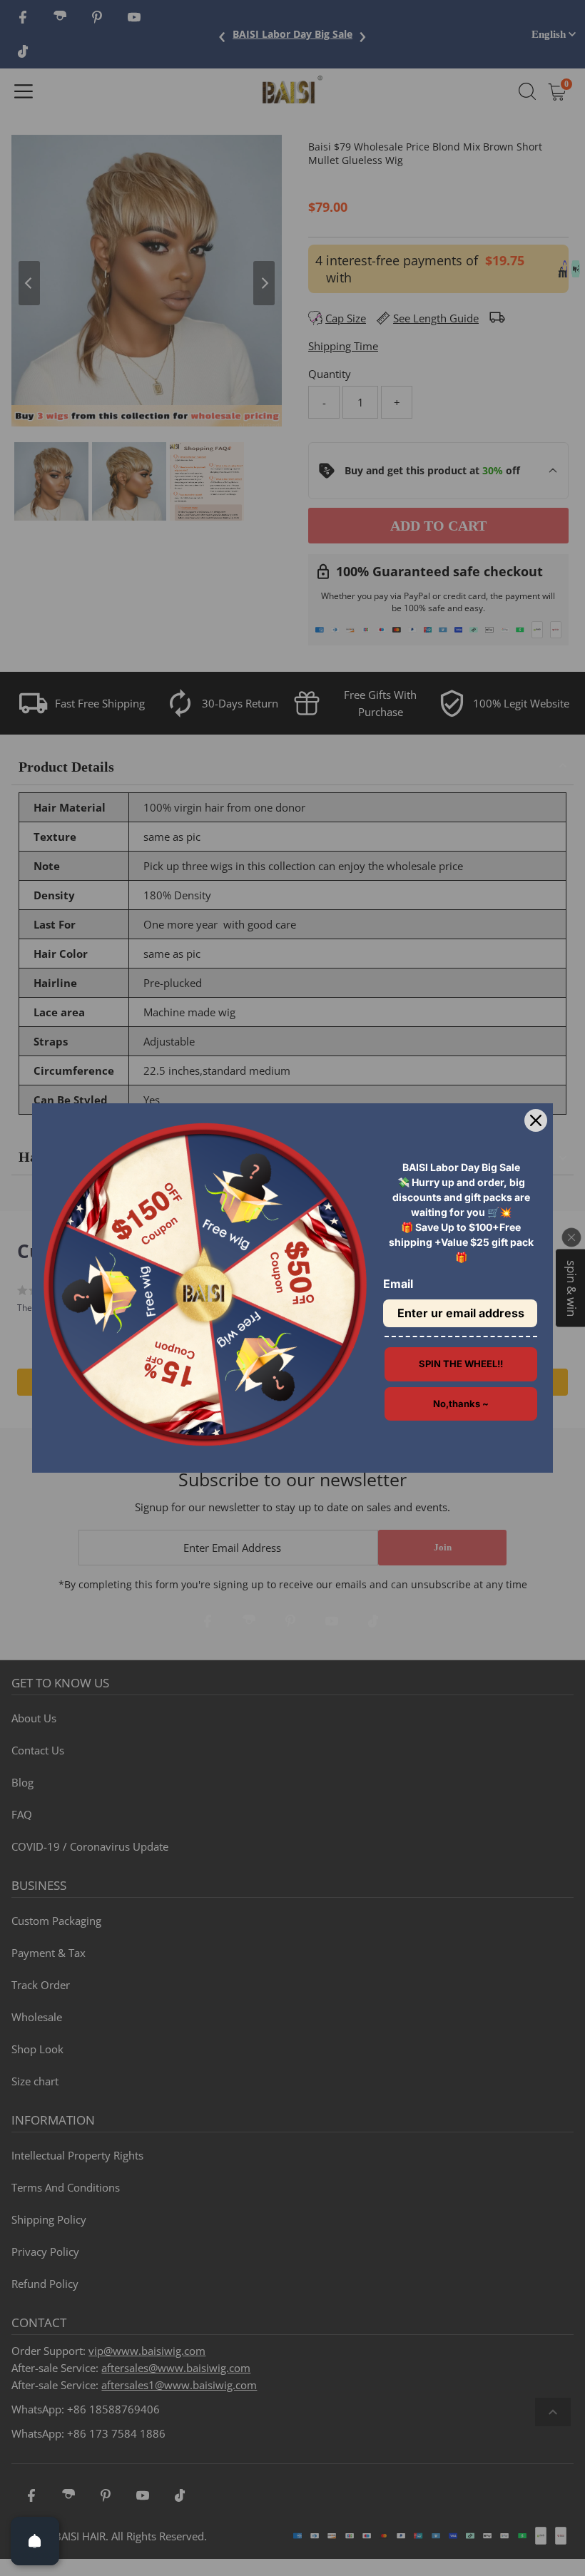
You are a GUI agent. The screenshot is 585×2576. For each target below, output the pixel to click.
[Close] (536, 1120)
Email (398, 1284)
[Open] (35, 2541)
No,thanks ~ (461, 1404)
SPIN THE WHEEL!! (461, 1364)
